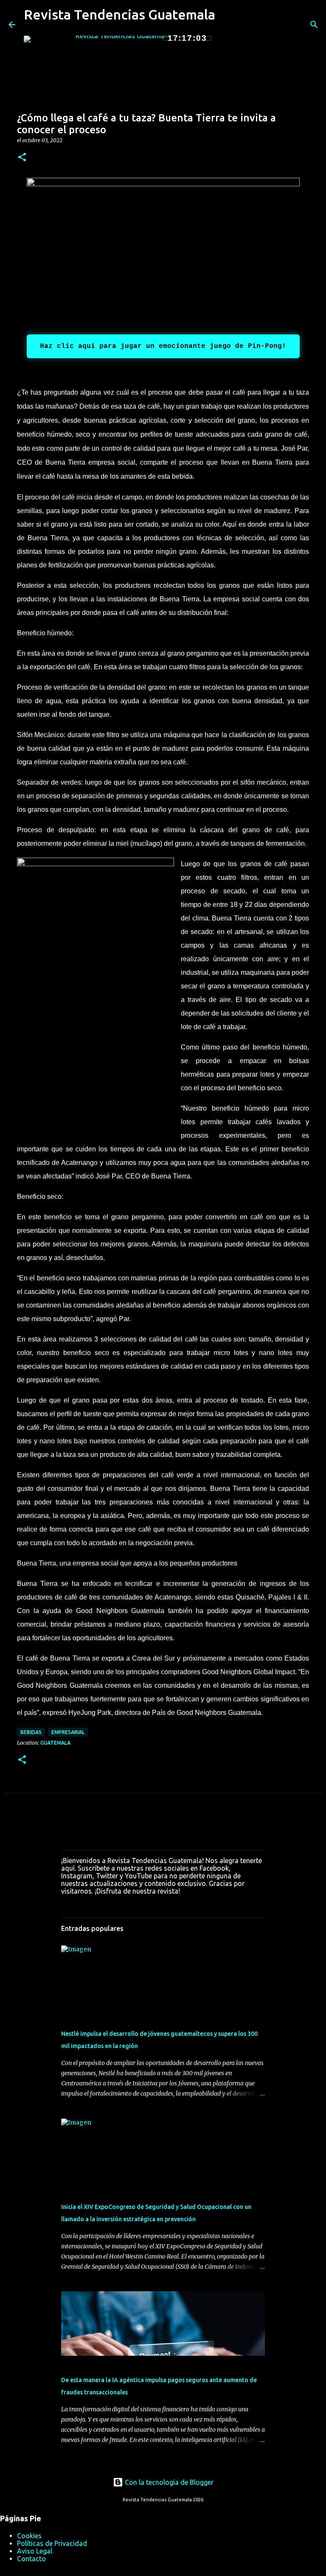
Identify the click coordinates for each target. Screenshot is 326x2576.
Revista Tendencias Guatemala (119, 14)
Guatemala (55, 1743)
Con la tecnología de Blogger (168, 2482)
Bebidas (31, 1732)
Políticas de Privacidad (52, 2543)
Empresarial (68, 1732)
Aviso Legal (35, 2551)
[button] (22, 158)
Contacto (31, 2559)
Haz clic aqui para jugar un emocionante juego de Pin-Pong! (163, 346)
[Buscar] (227, 25)
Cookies (29, 2536)
